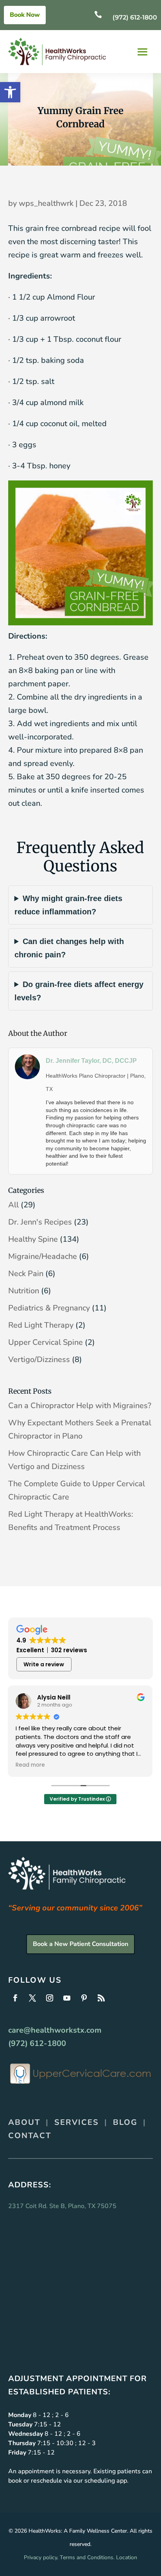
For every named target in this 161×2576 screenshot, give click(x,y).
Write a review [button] (44, 1664)
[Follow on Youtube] (67, 1998)
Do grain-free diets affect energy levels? (79, 991)
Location (127, 2557)
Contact (30, 2136)
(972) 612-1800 (135, 17)
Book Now (25, 15)
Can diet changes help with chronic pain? (69, 948)
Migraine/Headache (43, 1256)
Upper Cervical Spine (46, 1342)
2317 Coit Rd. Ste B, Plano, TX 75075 (62, 2206)
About (24, 2122)
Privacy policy (40, 2557)
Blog (125, 2122)
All (13, 1205)
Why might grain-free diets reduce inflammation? (68, 905)
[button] (10, 92)
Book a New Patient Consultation (80, 1944)
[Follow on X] (32, 1998)
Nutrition (24, 1291)
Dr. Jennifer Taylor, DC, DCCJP (91, 1061)
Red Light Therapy (41, 1325)
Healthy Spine (33, 1239)
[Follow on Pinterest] (84, 1998)
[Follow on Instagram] (50, 1998)
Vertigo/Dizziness (39, 1359)
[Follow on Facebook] (15, 1998)
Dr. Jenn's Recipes (40, 1222)
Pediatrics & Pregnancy (49, 1308)
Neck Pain (26, 1274)
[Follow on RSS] (101, 1998)
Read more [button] (30, 1765)
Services (77, 2122)
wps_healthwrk (46, 203)
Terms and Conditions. (87, 2557)
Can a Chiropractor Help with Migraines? (80, 1406)
